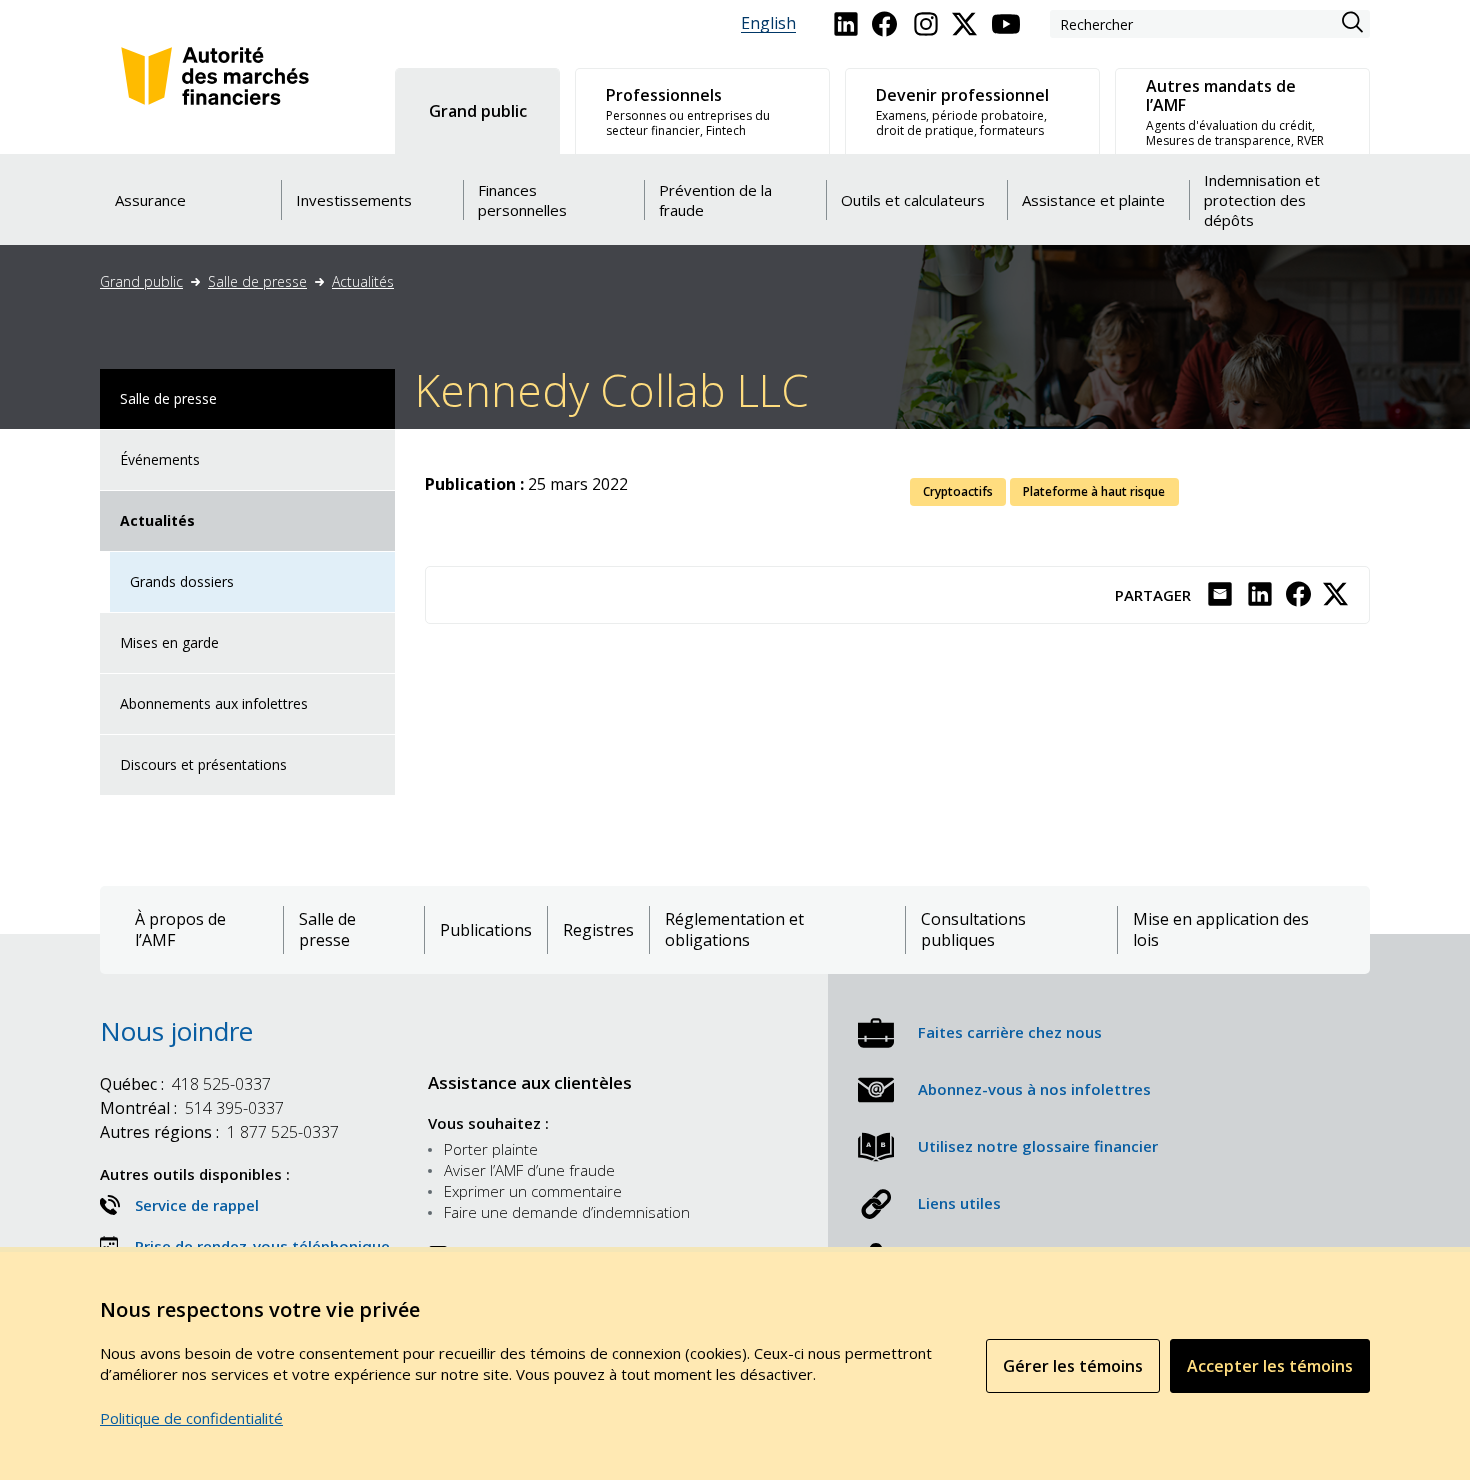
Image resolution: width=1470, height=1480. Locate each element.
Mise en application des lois (1221, 930)
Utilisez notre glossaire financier (1038, 1146)
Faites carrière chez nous (1010, 1032)
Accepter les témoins (1270, 1366)
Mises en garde (169, 642)
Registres (598, 930)
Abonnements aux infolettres (214, 703)
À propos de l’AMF (180, 930)
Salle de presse (257, 281)
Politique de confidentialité (191, 1418)
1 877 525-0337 (219, 1132)
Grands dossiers (182, 581)
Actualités (363, 281)
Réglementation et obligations (734, 930)
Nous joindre (176, 1031)
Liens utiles (959, 1203)
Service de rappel (197, 1205)
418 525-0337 (185, 1084)
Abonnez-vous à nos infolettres (1034, 1089)
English (768, 23)
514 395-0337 (192, 1108)
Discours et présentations (203, 764)
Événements (160, 459)
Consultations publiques (973, 930)
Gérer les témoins (1073, 1366)
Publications (486, 930)
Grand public (141, 281)
